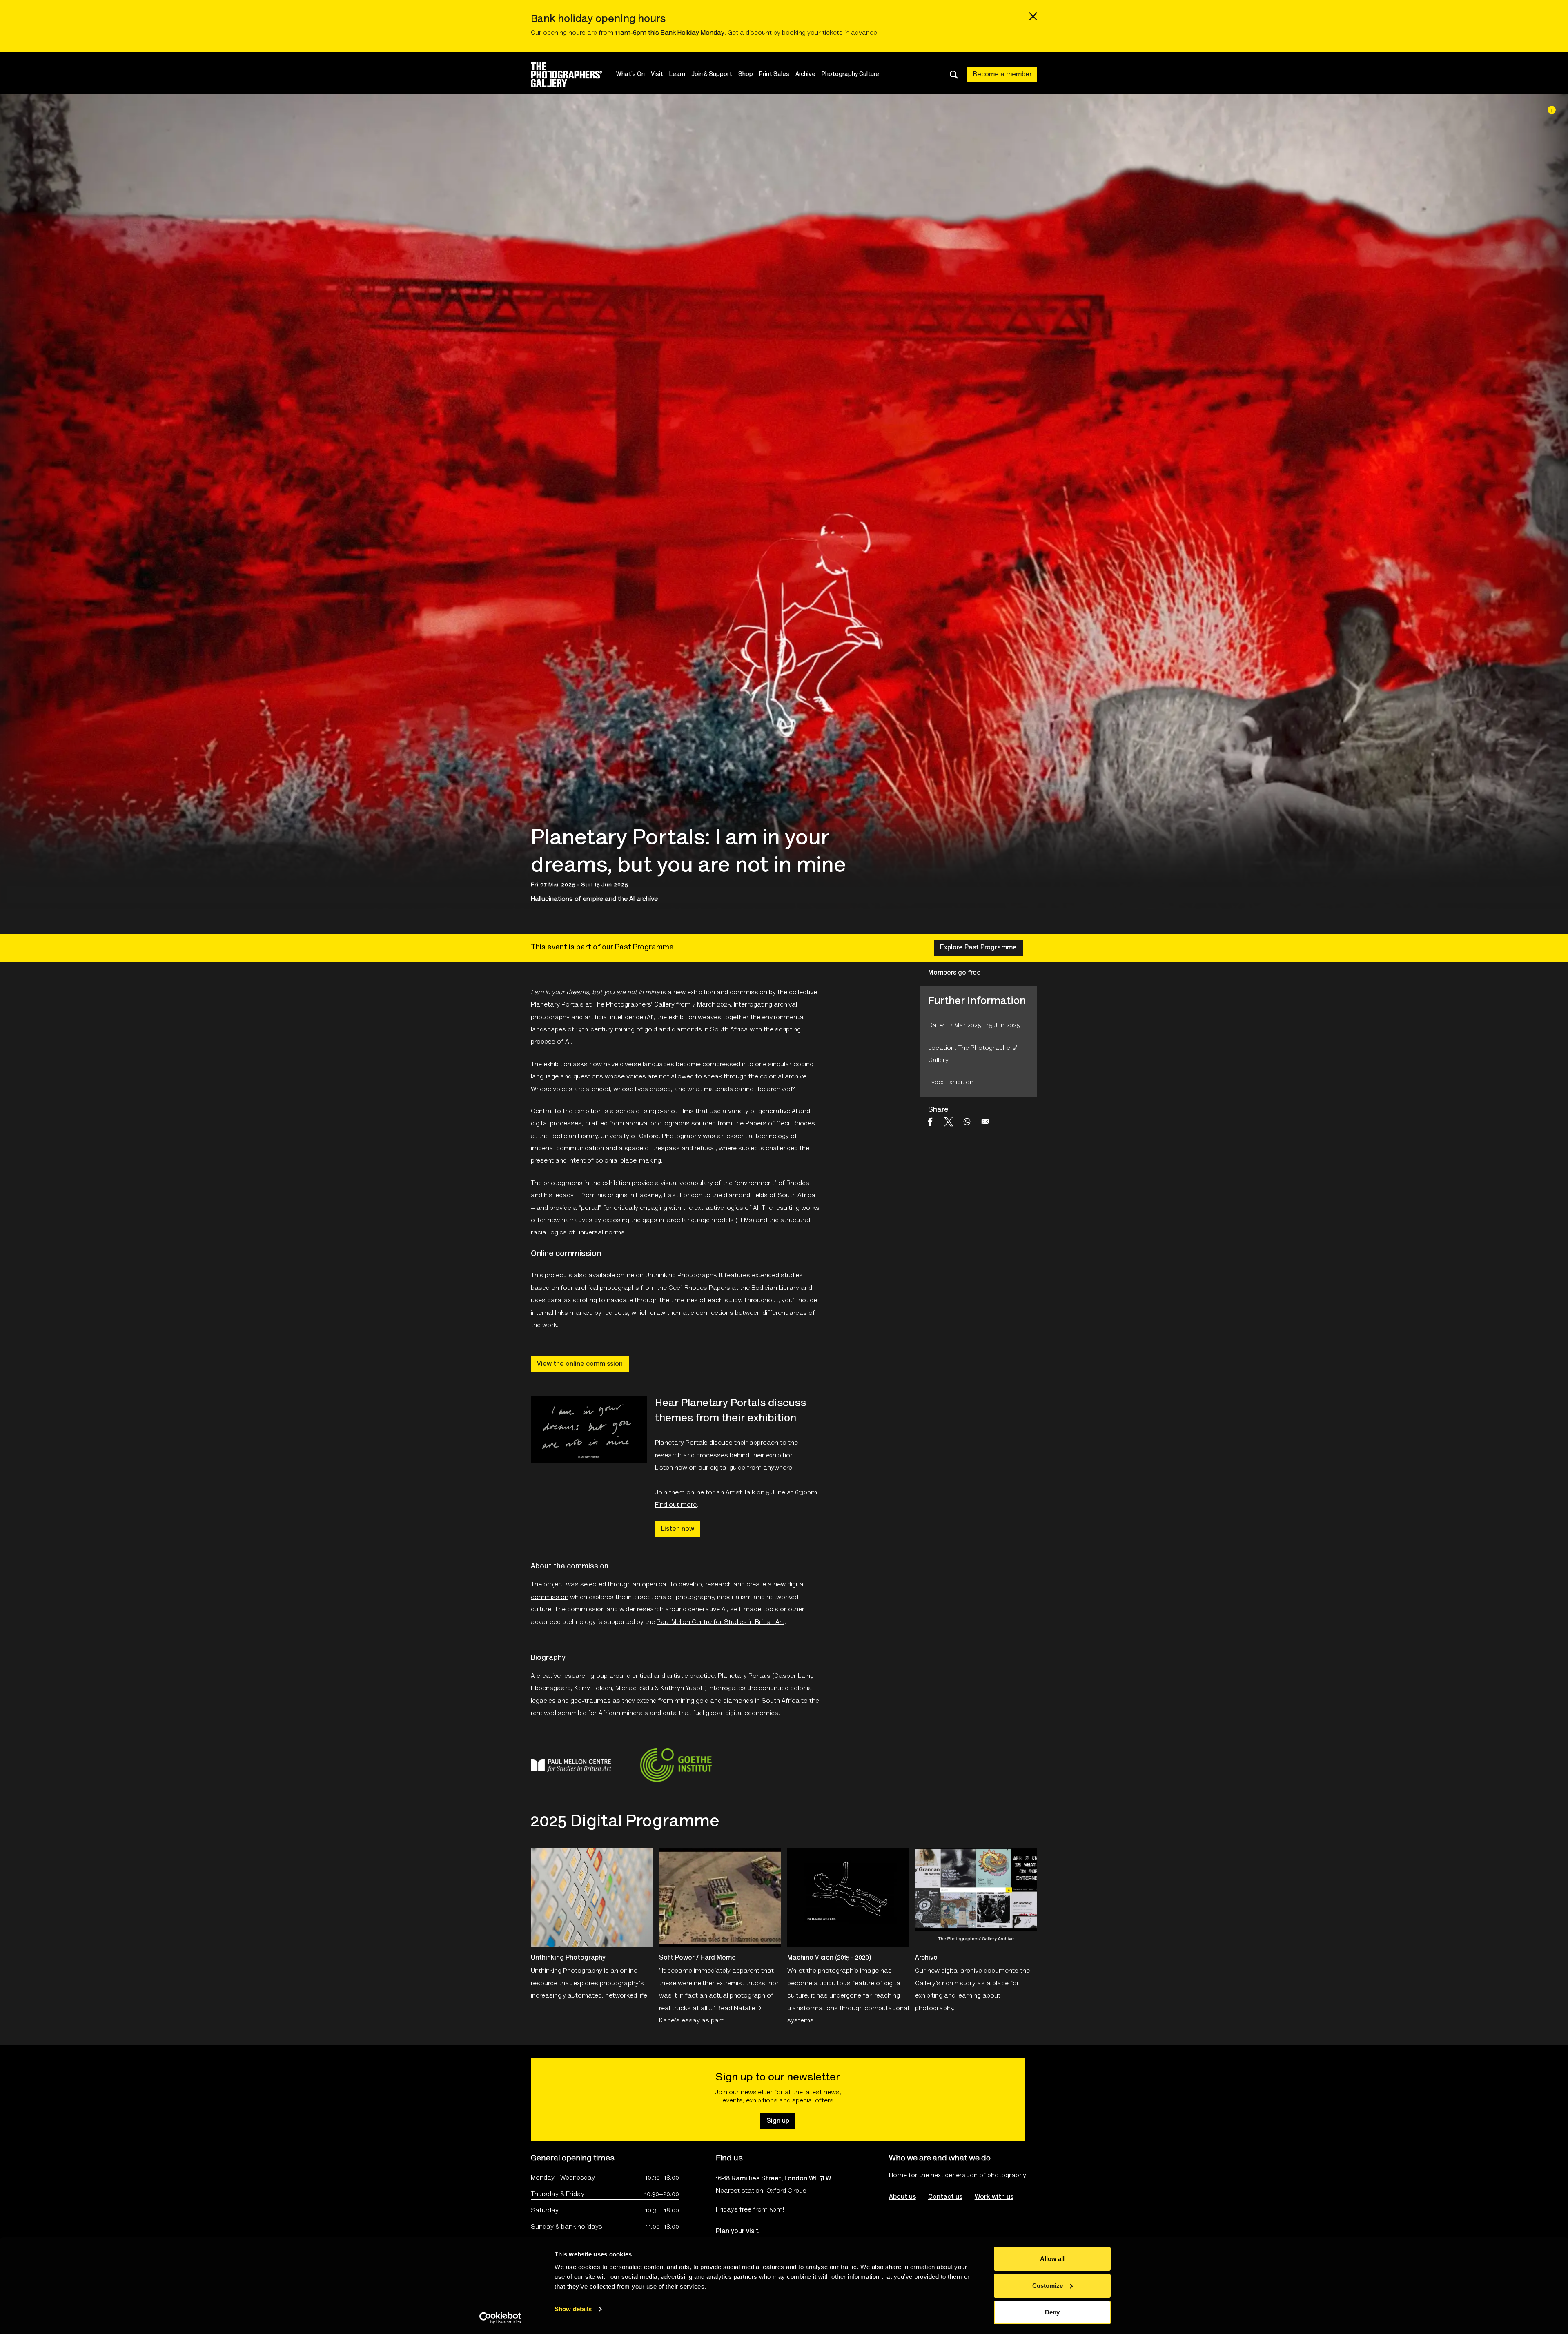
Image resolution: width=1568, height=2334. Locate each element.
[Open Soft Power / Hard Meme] (720, 1898)
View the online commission (580, 1364)
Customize (1048, 2286)
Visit (657, 75)
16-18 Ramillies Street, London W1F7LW (773, 2179)
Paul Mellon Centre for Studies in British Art (721, 1622)
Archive (805, 75)
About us (902, 2197)
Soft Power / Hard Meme (697, 1958)
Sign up (778, 2121)
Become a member (1002, 75)
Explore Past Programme (978, 948)
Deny (1052, 2312)
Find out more (676, 1505)
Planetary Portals (557, 1005)
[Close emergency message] (1033, 16)
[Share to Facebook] (930, 1122)
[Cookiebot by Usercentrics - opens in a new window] (500, 2318)
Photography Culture (850, 75)
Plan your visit (737, 2232)
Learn (677, 75)
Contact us (945, 2197)
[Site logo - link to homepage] (574, 75)
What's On (630, 75)
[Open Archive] (976, 1898)
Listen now (678, 1529)
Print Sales (774, 75)
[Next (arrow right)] (1554, 1167)
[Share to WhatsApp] (967, 1122)
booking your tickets (812, 33)
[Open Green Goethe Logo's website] (676, 1765)
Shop (746, 75)
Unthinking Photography (680, 1276)
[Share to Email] (985, 1122)
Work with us (994, 2197)
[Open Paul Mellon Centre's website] (571, 1765)
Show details (573, 2309)
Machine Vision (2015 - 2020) (829, 1958)
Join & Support (712, 75)
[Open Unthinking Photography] (592, 1898)
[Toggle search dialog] (954, 75)
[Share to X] (949, 1122)
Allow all (1052, 2259)
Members (942, 973)
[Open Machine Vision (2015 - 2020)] (848, 1898)
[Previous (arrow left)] (14, 1167)
